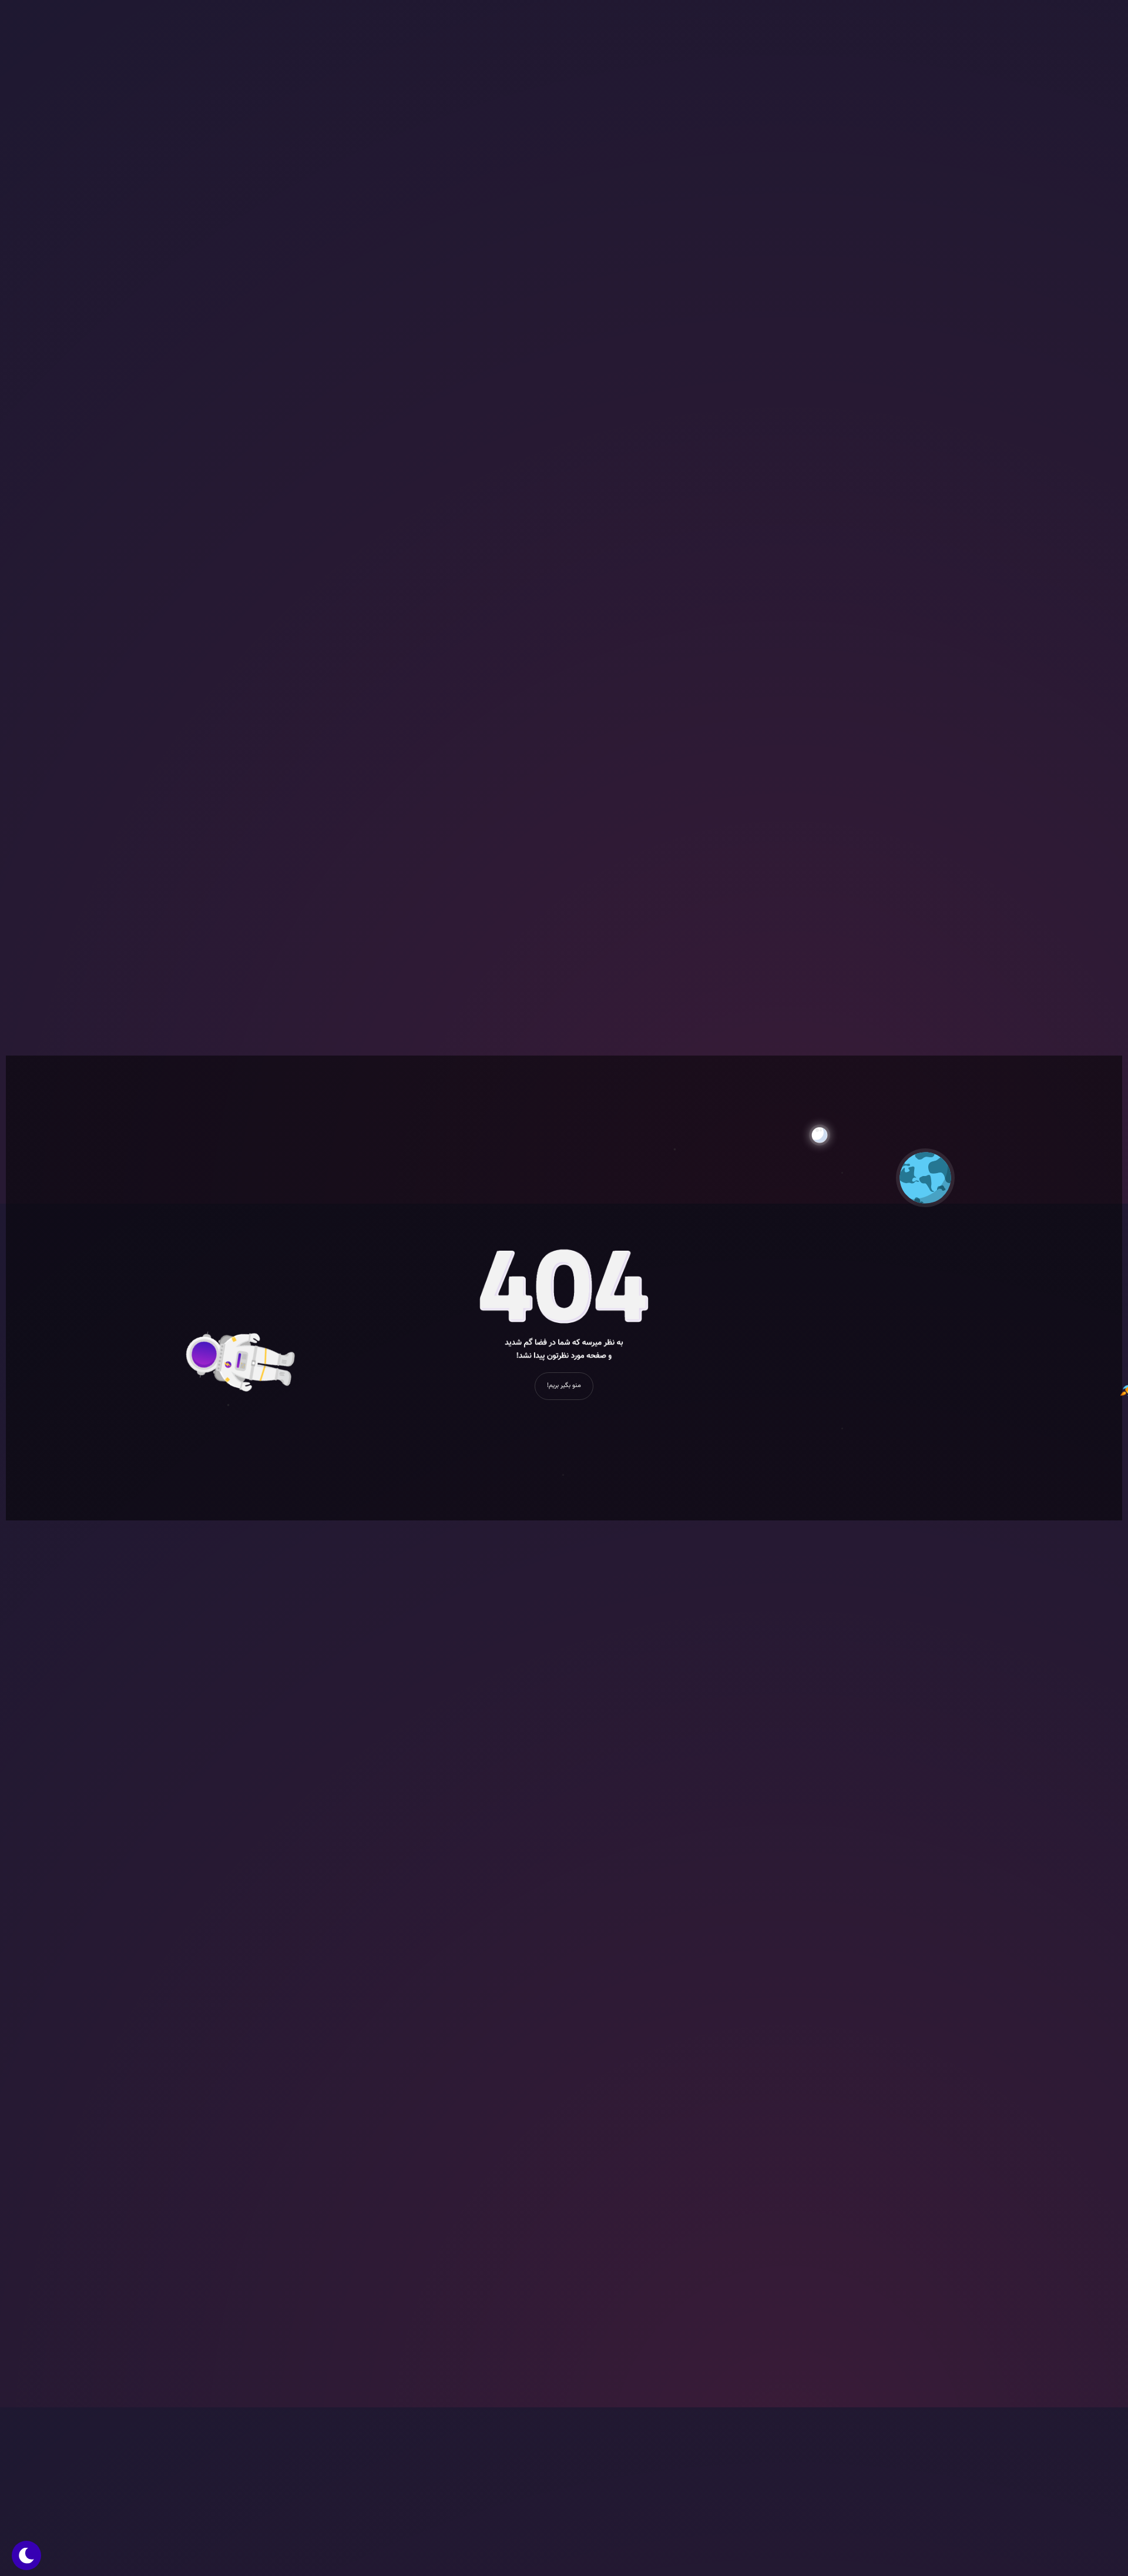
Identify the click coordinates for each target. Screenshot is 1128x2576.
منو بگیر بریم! (564, 1386)
